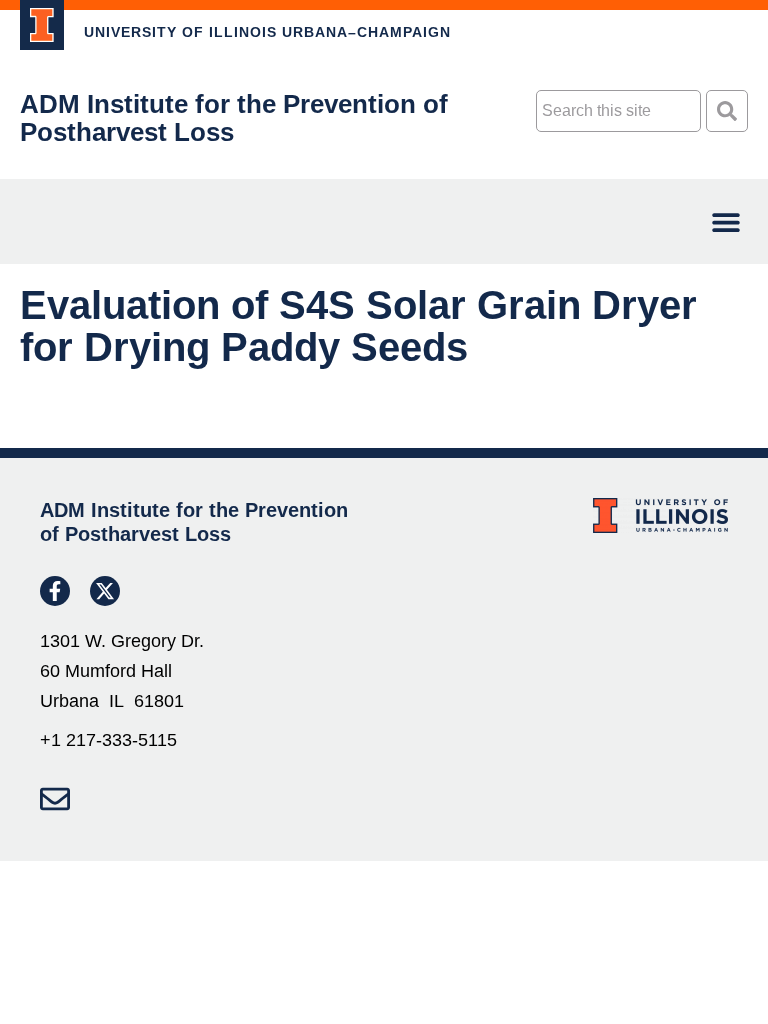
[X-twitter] (105, 591)
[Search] (727, 111)
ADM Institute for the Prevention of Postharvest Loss (234, 118)
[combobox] (618, 111)
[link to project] (42, 25)
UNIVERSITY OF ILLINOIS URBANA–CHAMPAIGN (267, 32)
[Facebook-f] (55, 591)
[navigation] (725, 221)
